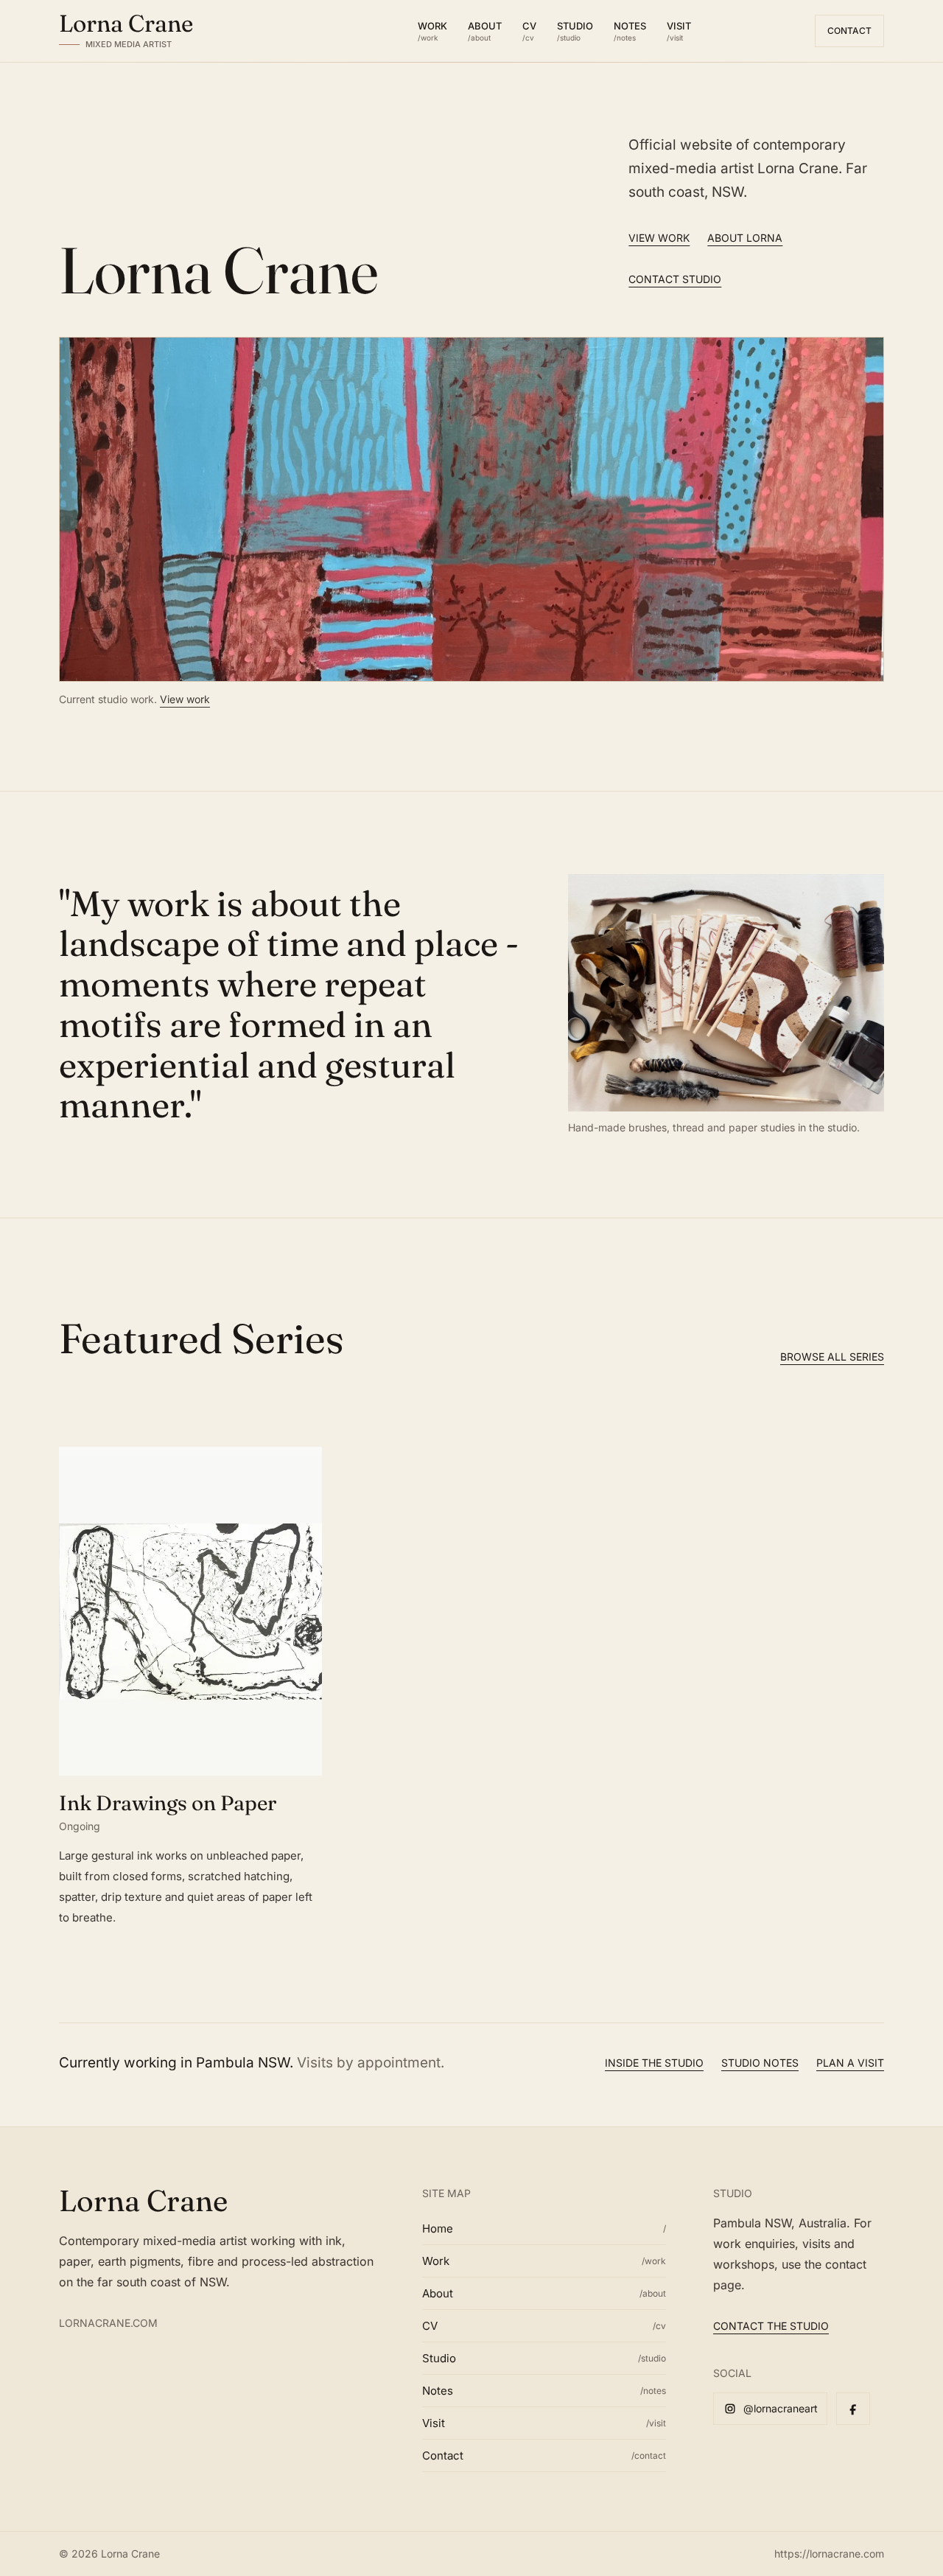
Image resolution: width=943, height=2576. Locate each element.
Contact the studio (771, 2326)
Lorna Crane (143, 2200)
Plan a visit (850, 2063)
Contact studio (675, 279)
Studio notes (760, 2063)
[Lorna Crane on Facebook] (853, 2409)
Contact (849, 31)
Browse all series (832, 1357)
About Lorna (745, 238)
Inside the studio (654, 2063)
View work (659, 238)
